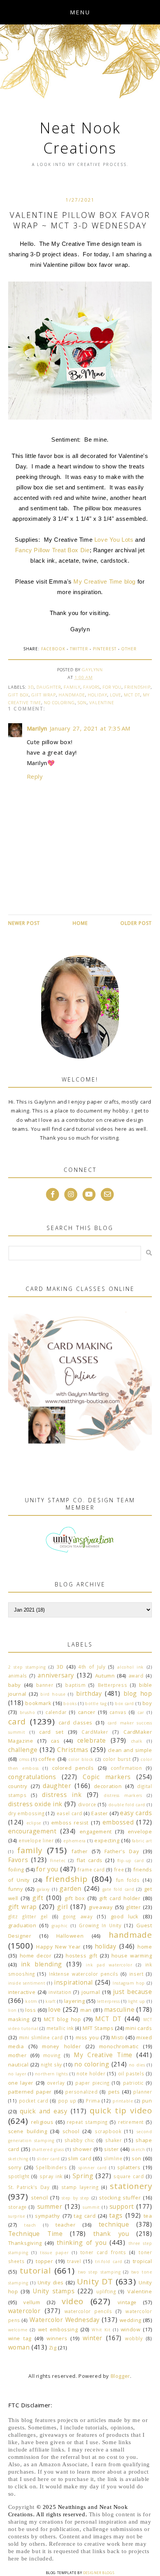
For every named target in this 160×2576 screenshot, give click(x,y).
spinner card (93, 2168)
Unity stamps (54, 2291)
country (18, 1786)
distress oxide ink (35, 1804)
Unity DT (95, 2281)
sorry (15, 2167)
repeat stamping (87, 2122)
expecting (107, 1840)
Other (129, 649)
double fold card (127, 1805)
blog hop (138, 1693)
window (131, 2329)
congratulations (32, 1777)
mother (17, 2055)
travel (74, 2261)
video (73, 2301)
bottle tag (96, 1704)
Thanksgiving (25, 2243)
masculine (119, 2009)
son (82, 702)
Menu (80, 12)
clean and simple (130, 1750)
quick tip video (121, 2110)
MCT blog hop (63, 2019)
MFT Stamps (98, 2028)
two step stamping (99, 2272)
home (145, 1947)
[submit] (149, 1253)
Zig (53, 2348)
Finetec (58, 1861)
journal (91, 1992)
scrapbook (108, 2131)
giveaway (101, 1907)
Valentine (102, 702)
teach (30, 2225)
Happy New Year (58, 1947)
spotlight (19, 2176)
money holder (61, 2046)
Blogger (120, 2376)
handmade (72, 695)
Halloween (70, 1936)
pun (147, 2101)
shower (82, 2149)
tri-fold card (109, 2262)
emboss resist (70, 1823)
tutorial (36, 2270)
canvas (118, 1712)
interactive (22, 1992)
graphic (60, 1926)
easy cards (136, 1813)
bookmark (38, 1703)
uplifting (106, 2291)
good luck (124, 1916)
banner (45, 1685)
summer (50, 2206)
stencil (39, 2198)
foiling (16, 1869)
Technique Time (36, 2234)
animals (18, 1676)
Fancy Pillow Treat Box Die (52, 550)
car (141, 1712)
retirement (131, 2122)
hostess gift (81, 1956)
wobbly (134, 2338)
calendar (56, 1712)
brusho (28, 1712)
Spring (83, 2176)
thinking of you (82, 2243)
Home (80, 923)
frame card (91, 1869)
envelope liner (36, 1840)
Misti (117, 2037)
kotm (31, 2001)
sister (111, 2149)
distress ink (62, 1795)
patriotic (133, 2083)
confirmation (126, 1768)
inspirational (73, 1982)
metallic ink (60, 2028)
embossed (118, 1822)
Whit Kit (101, 2330)
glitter (133, 1907)
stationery (131, 2186)
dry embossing (26, 1813)
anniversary (56, 1675)
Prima (93, 2101)
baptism (75, 1685)
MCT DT (132, 695)
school (71, 2131)
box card (124, 1704)
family (72, 687)
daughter (49, 687)
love (116, 695)
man (86, 2010)
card (17, 1721)
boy (147, 1703)
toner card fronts (103, 2252)
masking (19, 2019)
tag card (85, 2216)
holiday (97, 695)
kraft (50, 2001)
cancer (87, 1712)
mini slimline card (41, 2037)
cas (55, 1741)
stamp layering (80, 2187)
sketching (18, 2159)
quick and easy (43, 2111)
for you (112, 687)
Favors (91, 687)
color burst (117, 1759)
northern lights (51, 2074)
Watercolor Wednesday (65, 2320)
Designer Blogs (99, 2573)
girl (62, 1907)
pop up (67, 2101)
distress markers (123, 1795)
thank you (111, 2234)
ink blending (42, 1964)
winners (57, 2338)
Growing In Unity (100, 1925)
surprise (17, 2216)
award (136, 1676)
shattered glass (48, 2149)
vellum (32, 2302)
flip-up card (131, 1861)
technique (114, 2224)
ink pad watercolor (109, 1965)
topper (44, 2261)
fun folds (128, 1880)
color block (81, 1759)
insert (137, 1974)
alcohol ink (130, 1667)
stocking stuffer (120, 2198)
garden (70, 1888)
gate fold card (118, 1889)
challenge (23, 1750)
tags (116, 2215)
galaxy (43, 1889)
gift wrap (44, 695)
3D (31, 687)
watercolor (24, 2311)
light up (137, 2001)
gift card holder (120, 1898)
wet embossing (58, 2329)
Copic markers (107, 1777)
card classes (76, 1723)
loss (30, 2010)
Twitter (79, 649)
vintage (127, 2302)
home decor (36, 1956)
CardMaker (95, 1732)
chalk (137, 1741)
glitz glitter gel (28, 1916)
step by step (76, 2198)
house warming (132, 1956)
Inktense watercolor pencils (84, 1974)
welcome (18, 2330)
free (119, 1869)
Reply (35, 776)
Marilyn (37, 728)
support (122, 2206)
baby (15, 1685)
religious (42, 2122)
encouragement (32, 1831)
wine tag (20, 2338)
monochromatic (119, 2046)
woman (19, 2347)
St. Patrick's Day (29, 2187)
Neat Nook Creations (80, 138)
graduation (22, 1925)
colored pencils (73, 1768)
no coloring (59, 702)
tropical (143, 2261)
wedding (130, 2320)
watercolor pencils (88, 2311)
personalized (81, 2092)
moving (52, 2055)
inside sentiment (27, 1983)
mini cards (139, 2028)
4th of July (92, 1667)
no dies (137, 2065)
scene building (28, 2131)
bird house (53, 1694)
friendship (137, 687)
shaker (114, 2140)
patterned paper (30, 2092)
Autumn (105, 1676)
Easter (100, 1813)
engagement (96, 1831)
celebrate (92, 1740)
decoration (108, 1786)
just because (132, 1992)
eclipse (34, 1823)
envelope (140, 1831)
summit (91, 2207)
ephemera (75, 1841)
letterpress (109, 2001)
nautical (18, 2065)
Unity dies (51, 2282)
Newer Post (24, 923)
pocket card (34, 2101)
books (70, 1704)
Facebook (53, 649)
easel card (70, 1813)
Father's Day (122, 1851)
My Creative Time (103, 2055)
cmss (24, 1759)
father (80, 1851)
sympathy (48, 2216)
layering (75, 2001)
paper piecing (92, 2083)
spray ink (51, 2176)
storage (17, 2207)
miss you (87, 2037)
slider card (48, 2159)
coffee (47, 1759)
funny (16, 1889)
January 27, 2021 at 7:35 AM (90, 728)
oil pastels (131, 2073)
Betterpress (113, 1685)
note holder (91, 2073)
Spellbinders (51, 2167)
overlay (56, 2083)
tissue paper (54, 2253)
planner (143, 2092)
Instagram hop (129, 1983)
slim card (80, 2158)
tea (148, 2216)
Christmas (73, 1750)
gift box (18, 695)
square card (129, 2176)
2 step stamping (27, 1667)
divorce (87, 1804)
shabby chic (79, 2140)
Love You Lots (114, 540)
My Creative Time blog (104, 581)
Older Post (136, 923)
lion (12, 2010)
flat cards (90, 1860)
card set (51, 1732)
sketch (138, 2149)
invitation (60, 1992)
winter (93, 2338)
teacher (65, 2225)
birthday (89, 1693)
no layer (17, 2074)
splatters (129, 2167)
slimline (113, 2158)
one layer (21, 2083)
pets (114, 2092)
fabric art (142, 1841)
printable (123, 2101)
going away (78, 1916)
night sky (51, 2065)
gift (38, 1898)
